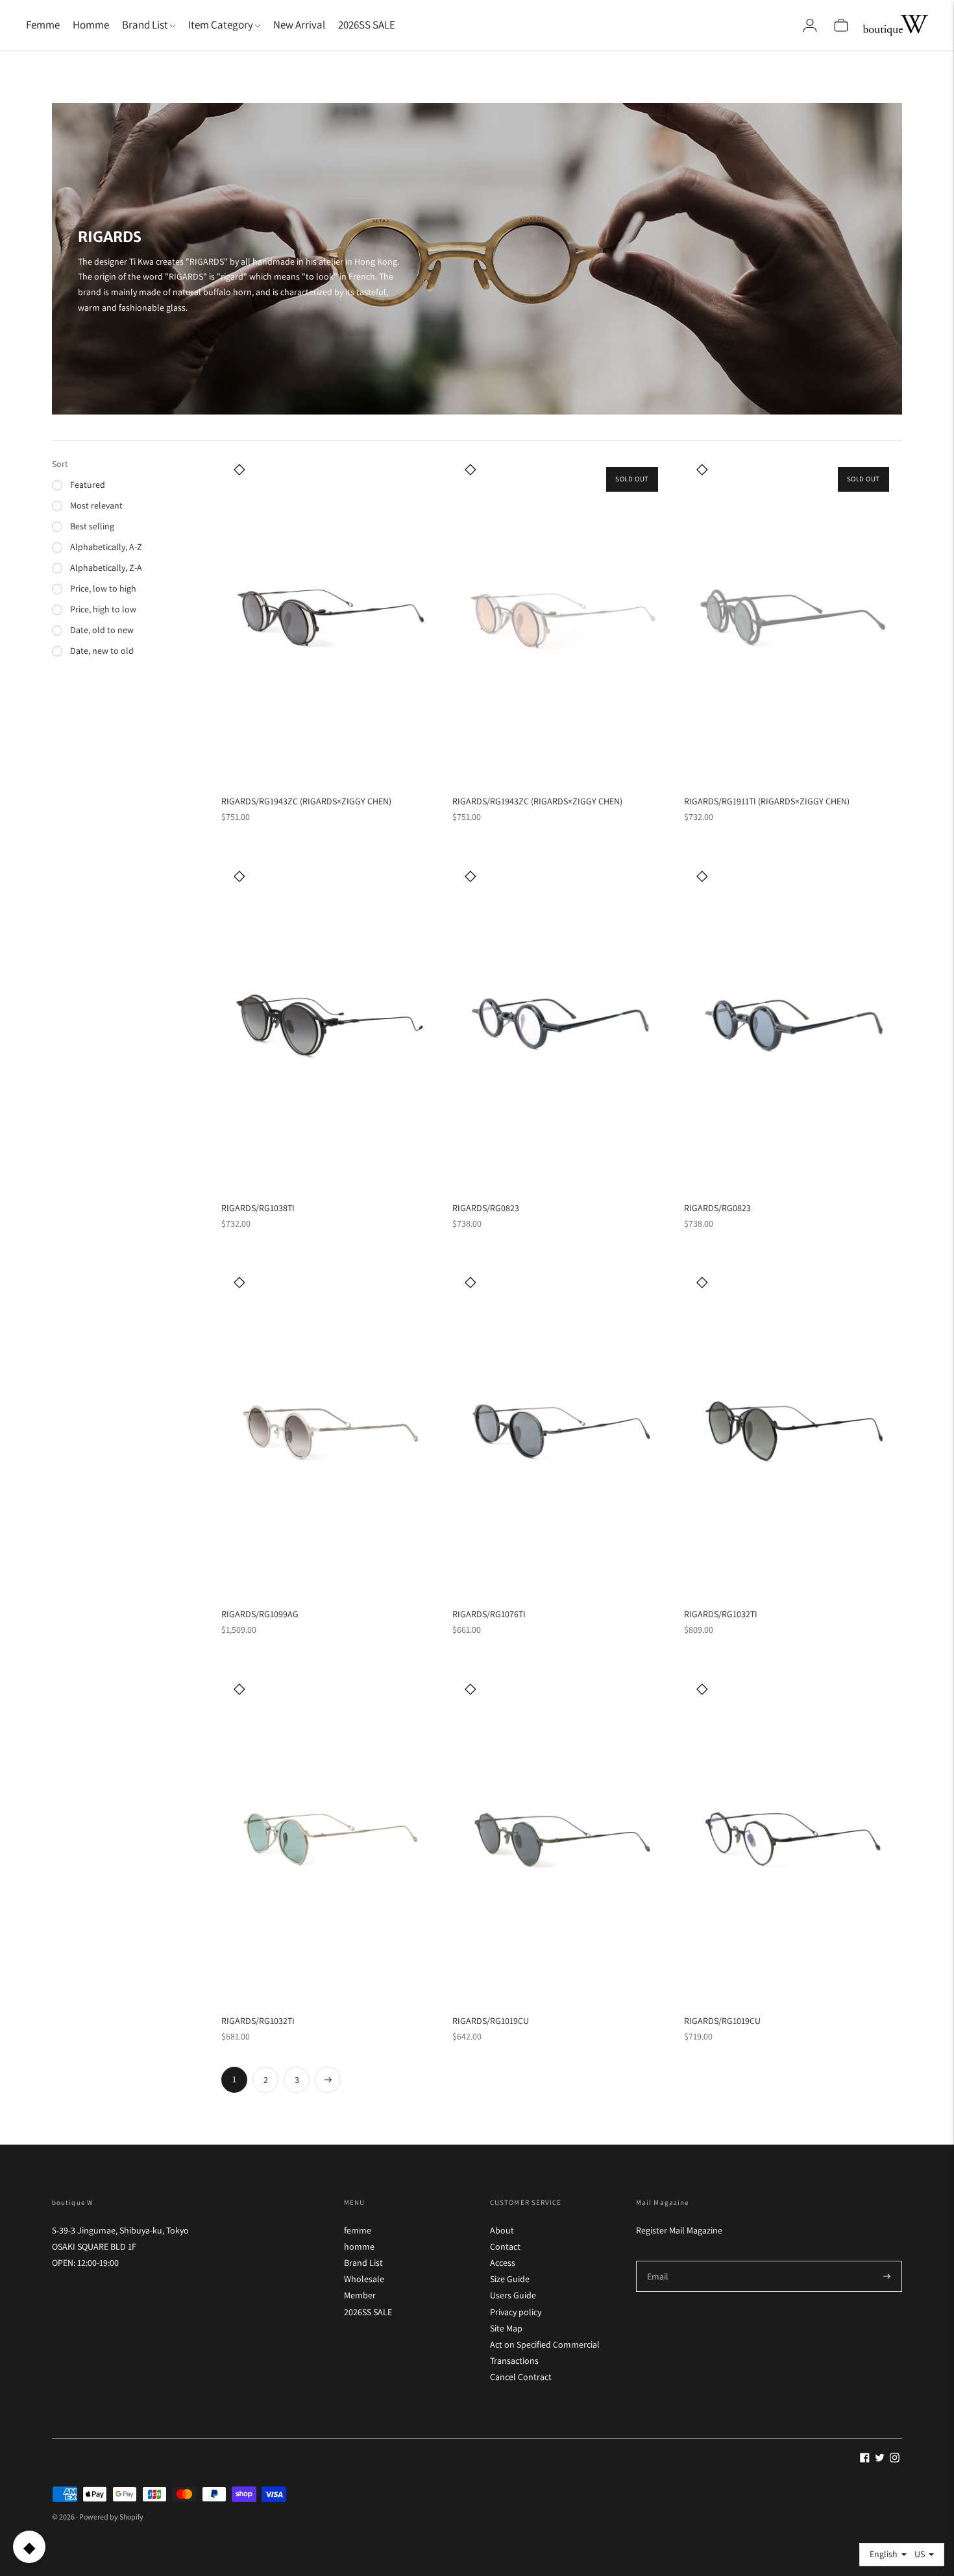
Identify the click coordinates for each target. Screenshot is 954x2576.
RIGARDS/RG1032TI (721, 1614)
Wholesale (364, 2279)
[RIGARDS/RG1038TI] (330, 1024)
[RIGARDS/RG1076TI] (561, 1430)
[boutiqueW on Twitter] (880, 2459)
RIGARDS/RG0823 (486, 1208)
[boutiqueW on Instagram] (895, 2459)
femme (358, 2230)
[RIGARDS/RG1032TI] (793, 1431)
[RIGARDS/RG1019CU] (561, 1836)
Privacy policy (516, 2312)
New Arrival (299, 25)
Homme (91, 25)
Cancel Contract (521, 2377)
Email (658, 2260)
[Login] (810, 25)
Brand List (363, 2263)
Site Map (506, 2328)
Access (503, 2263)
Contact (505, 2246)
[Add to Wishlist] (239, 469)
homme (359, 2246)
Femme (43, 25)
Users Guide (513, 2295)
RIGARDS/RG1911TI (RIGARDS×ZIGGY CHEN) (767, 801)
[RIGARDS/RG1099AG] (330, 1431)
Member (360, 2295)
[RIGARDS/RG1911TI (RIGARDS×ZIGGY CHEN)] (793, 618)
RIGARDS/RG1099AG (260, 1614)
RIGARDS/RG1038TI (258, 1208)
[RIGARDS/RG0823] (561, 1024)
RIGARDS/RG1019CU (491, 2021)
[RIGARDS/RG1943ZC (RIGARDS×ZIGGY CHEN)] (330, 618)
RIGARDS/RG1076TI (489, 1614)
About (502, 2230)
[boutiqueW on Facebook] (865, 2459)
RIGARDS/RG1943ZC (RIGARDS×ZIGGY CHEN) (306, 801)
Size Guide (510, 2279)
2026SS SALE (367, 25)
